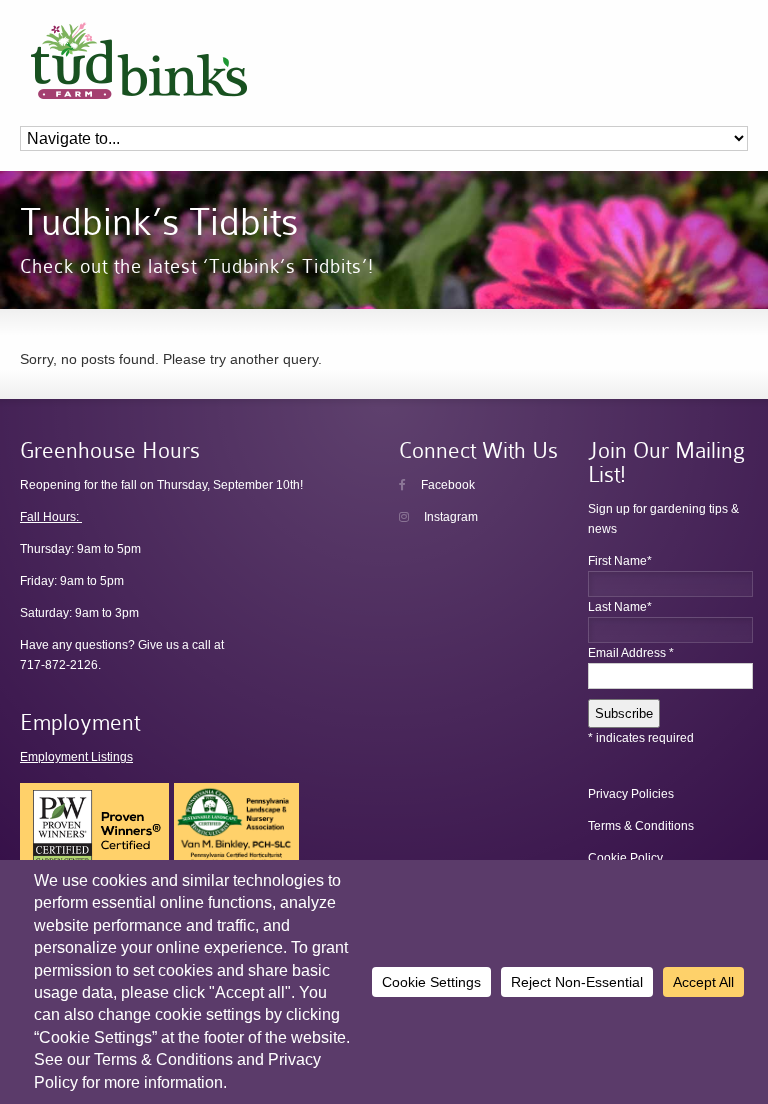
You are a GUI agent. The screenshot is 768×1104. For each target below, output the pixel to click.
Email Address (631, 653)
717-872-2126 (59, 665)
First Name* (620, 561)
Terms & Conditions (641, 826)
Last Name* (620, 607)
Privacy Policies (631, 794)
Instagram (449, 517)
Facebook (446, 485)
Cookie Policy (625, 858)
